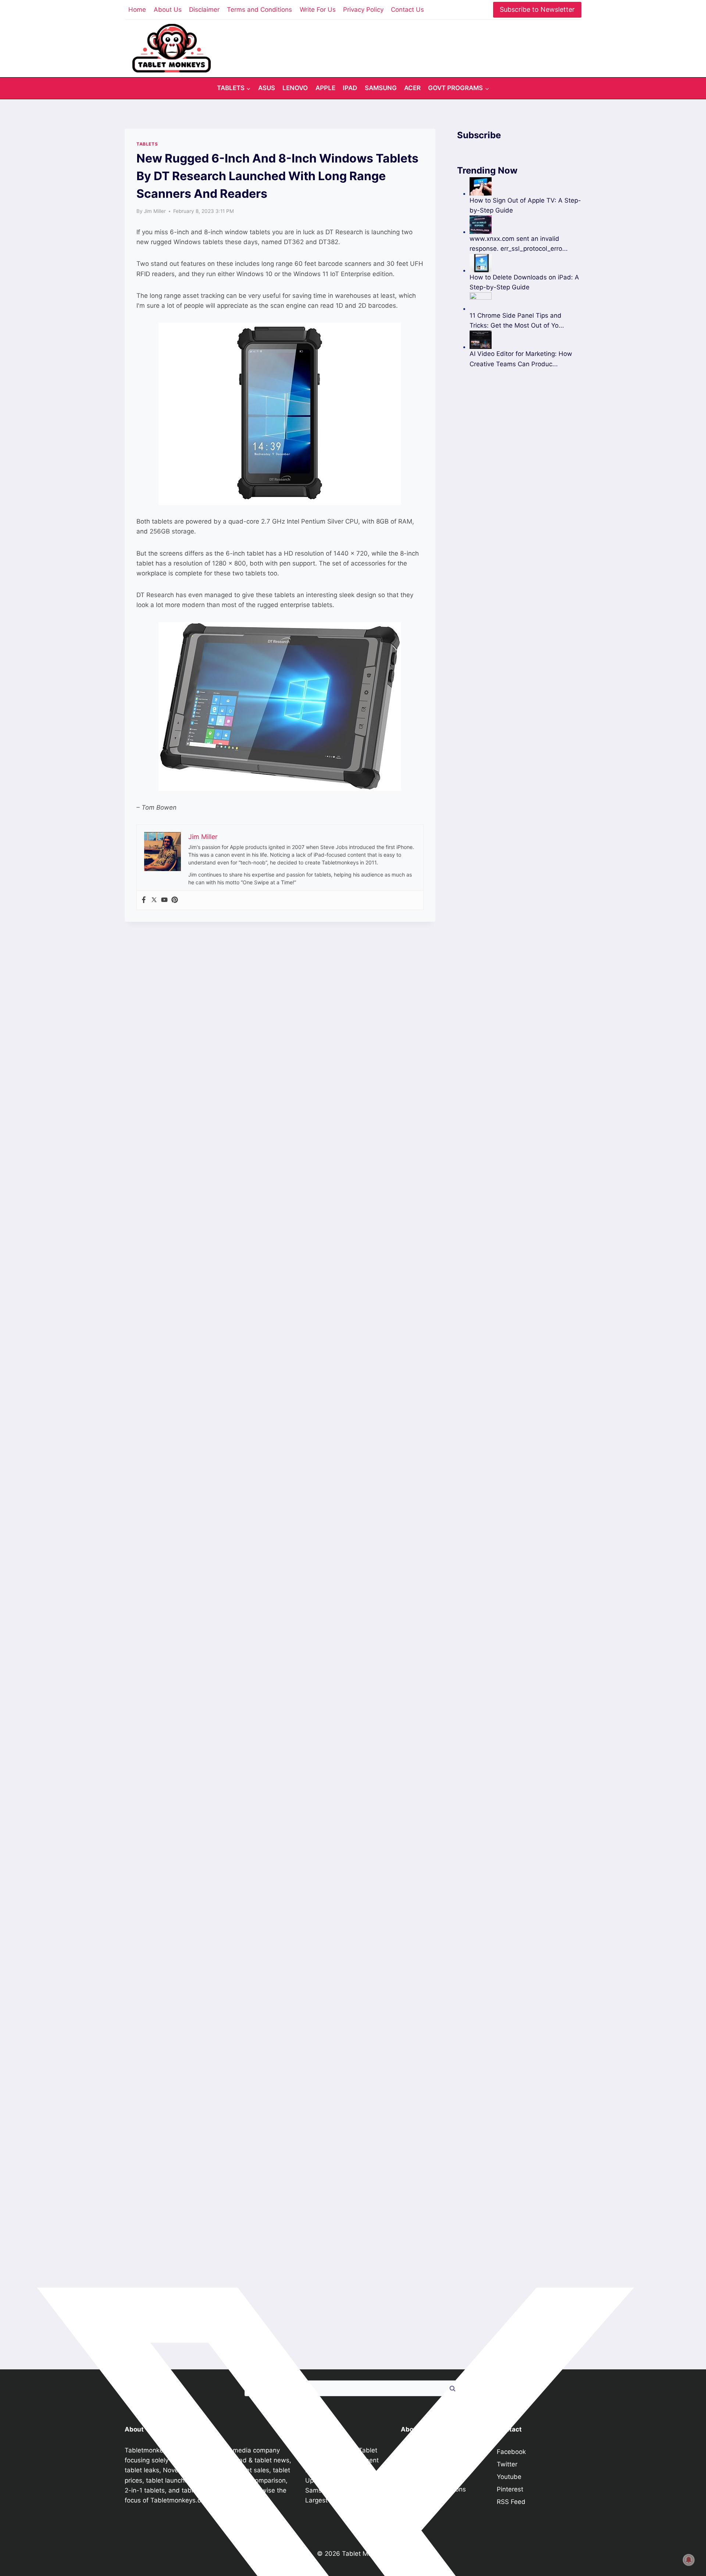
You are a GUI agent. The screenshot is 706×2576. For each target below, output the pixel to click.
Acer (412, 88)
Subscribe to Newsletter (537, 9)
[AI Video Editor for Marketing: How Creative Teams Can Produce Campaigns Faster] (525, 340)
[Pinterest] (175, 900)
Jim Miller (155, 211)
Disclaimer (204, 10)
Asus (267, 88)
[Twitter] (154, 900)
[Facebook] (144, 900)
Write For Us (318, 10)
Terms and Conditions (259, 10)
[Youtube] (164, 900)
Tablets (147, 144)
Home (137, 10)
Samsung (381, 88)
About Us (168, 10)
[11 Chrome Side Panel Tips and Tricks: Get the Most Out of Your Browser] (525, 302)
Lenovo (295, 88)
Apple (325, 88)
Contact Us (407, 10)
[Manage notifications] (689, 2560)
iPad (350, 88)
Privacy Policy (363, 10)
